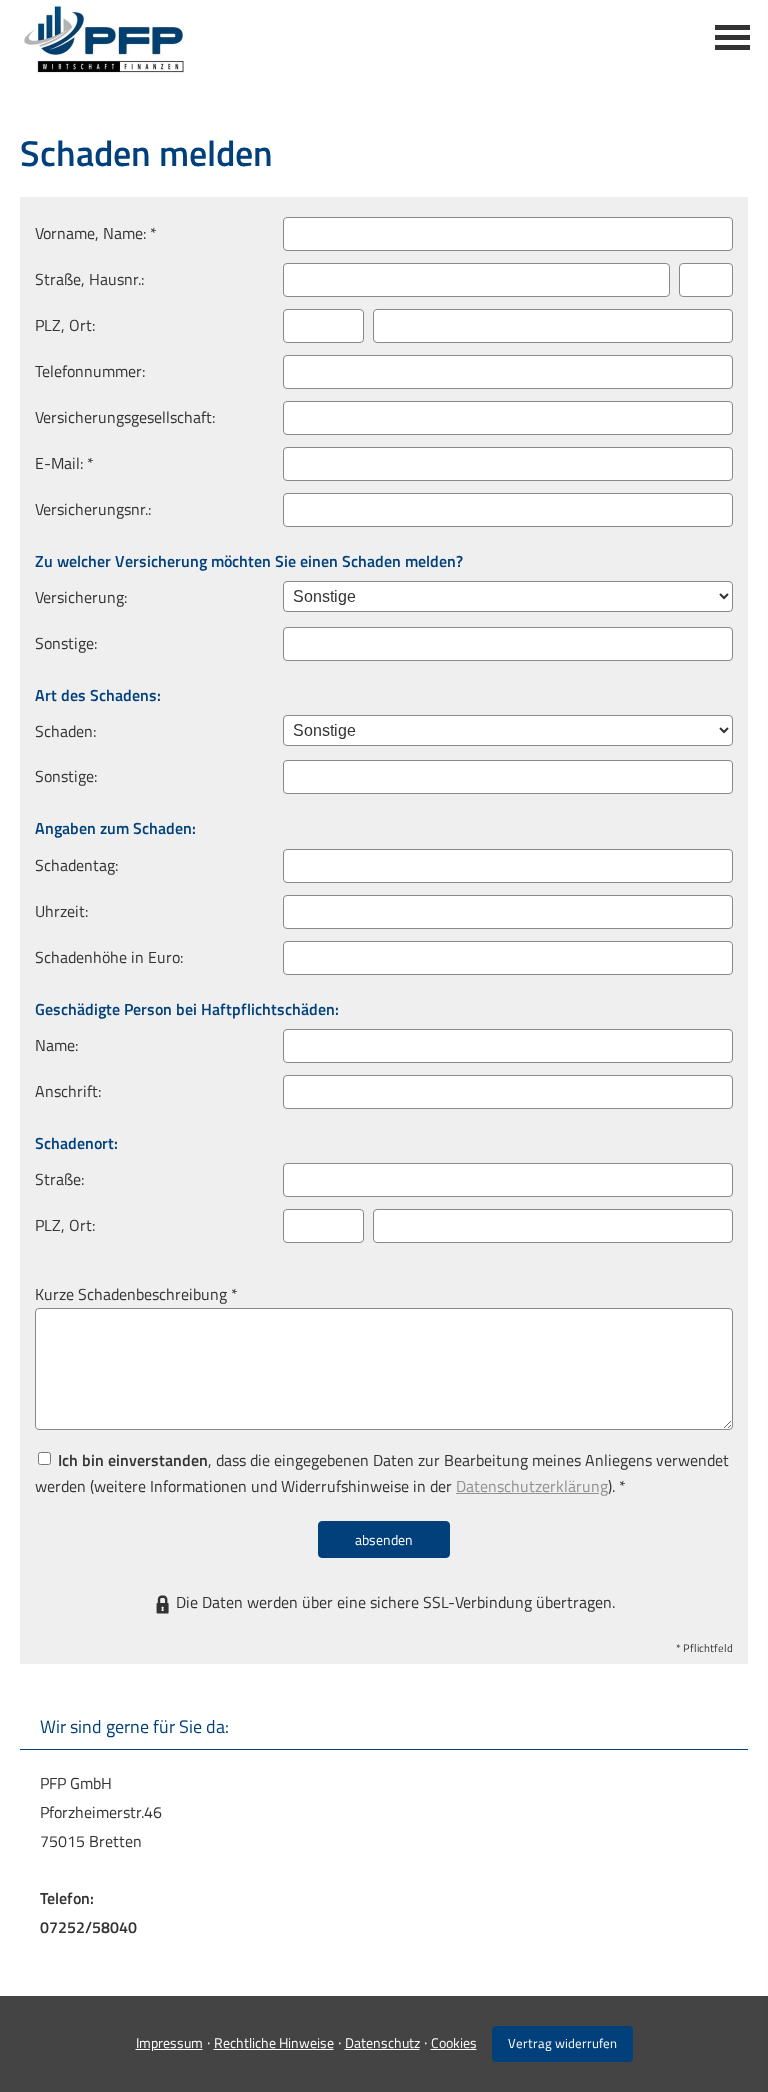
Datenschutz (382, 2042)
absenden (384, 1539)
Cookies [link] (454, 2042)
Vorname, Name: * (96, 233)
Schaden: (65, 731)
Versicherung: (81, 597)
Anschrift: (68, 1091)
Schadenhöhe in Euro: (109, 957)
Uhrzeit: (61, 911)
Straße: (59, 1179)
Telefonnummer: (90, 371)
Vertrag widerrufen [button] (562, 2043)
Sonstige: (66, 643)
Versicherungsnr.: (93, 509)
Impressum (169, 2042)
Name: (56, 1045)
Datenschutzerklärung (532, 1486)
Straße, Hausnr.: (89, 279)
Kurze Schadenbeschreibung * (136, 1294)
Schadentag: (76, 865)
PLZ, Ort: (65, 325)
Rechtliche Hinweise (274, 2042)
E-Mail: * (64, 463)
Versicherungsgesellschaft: (125, 417)
